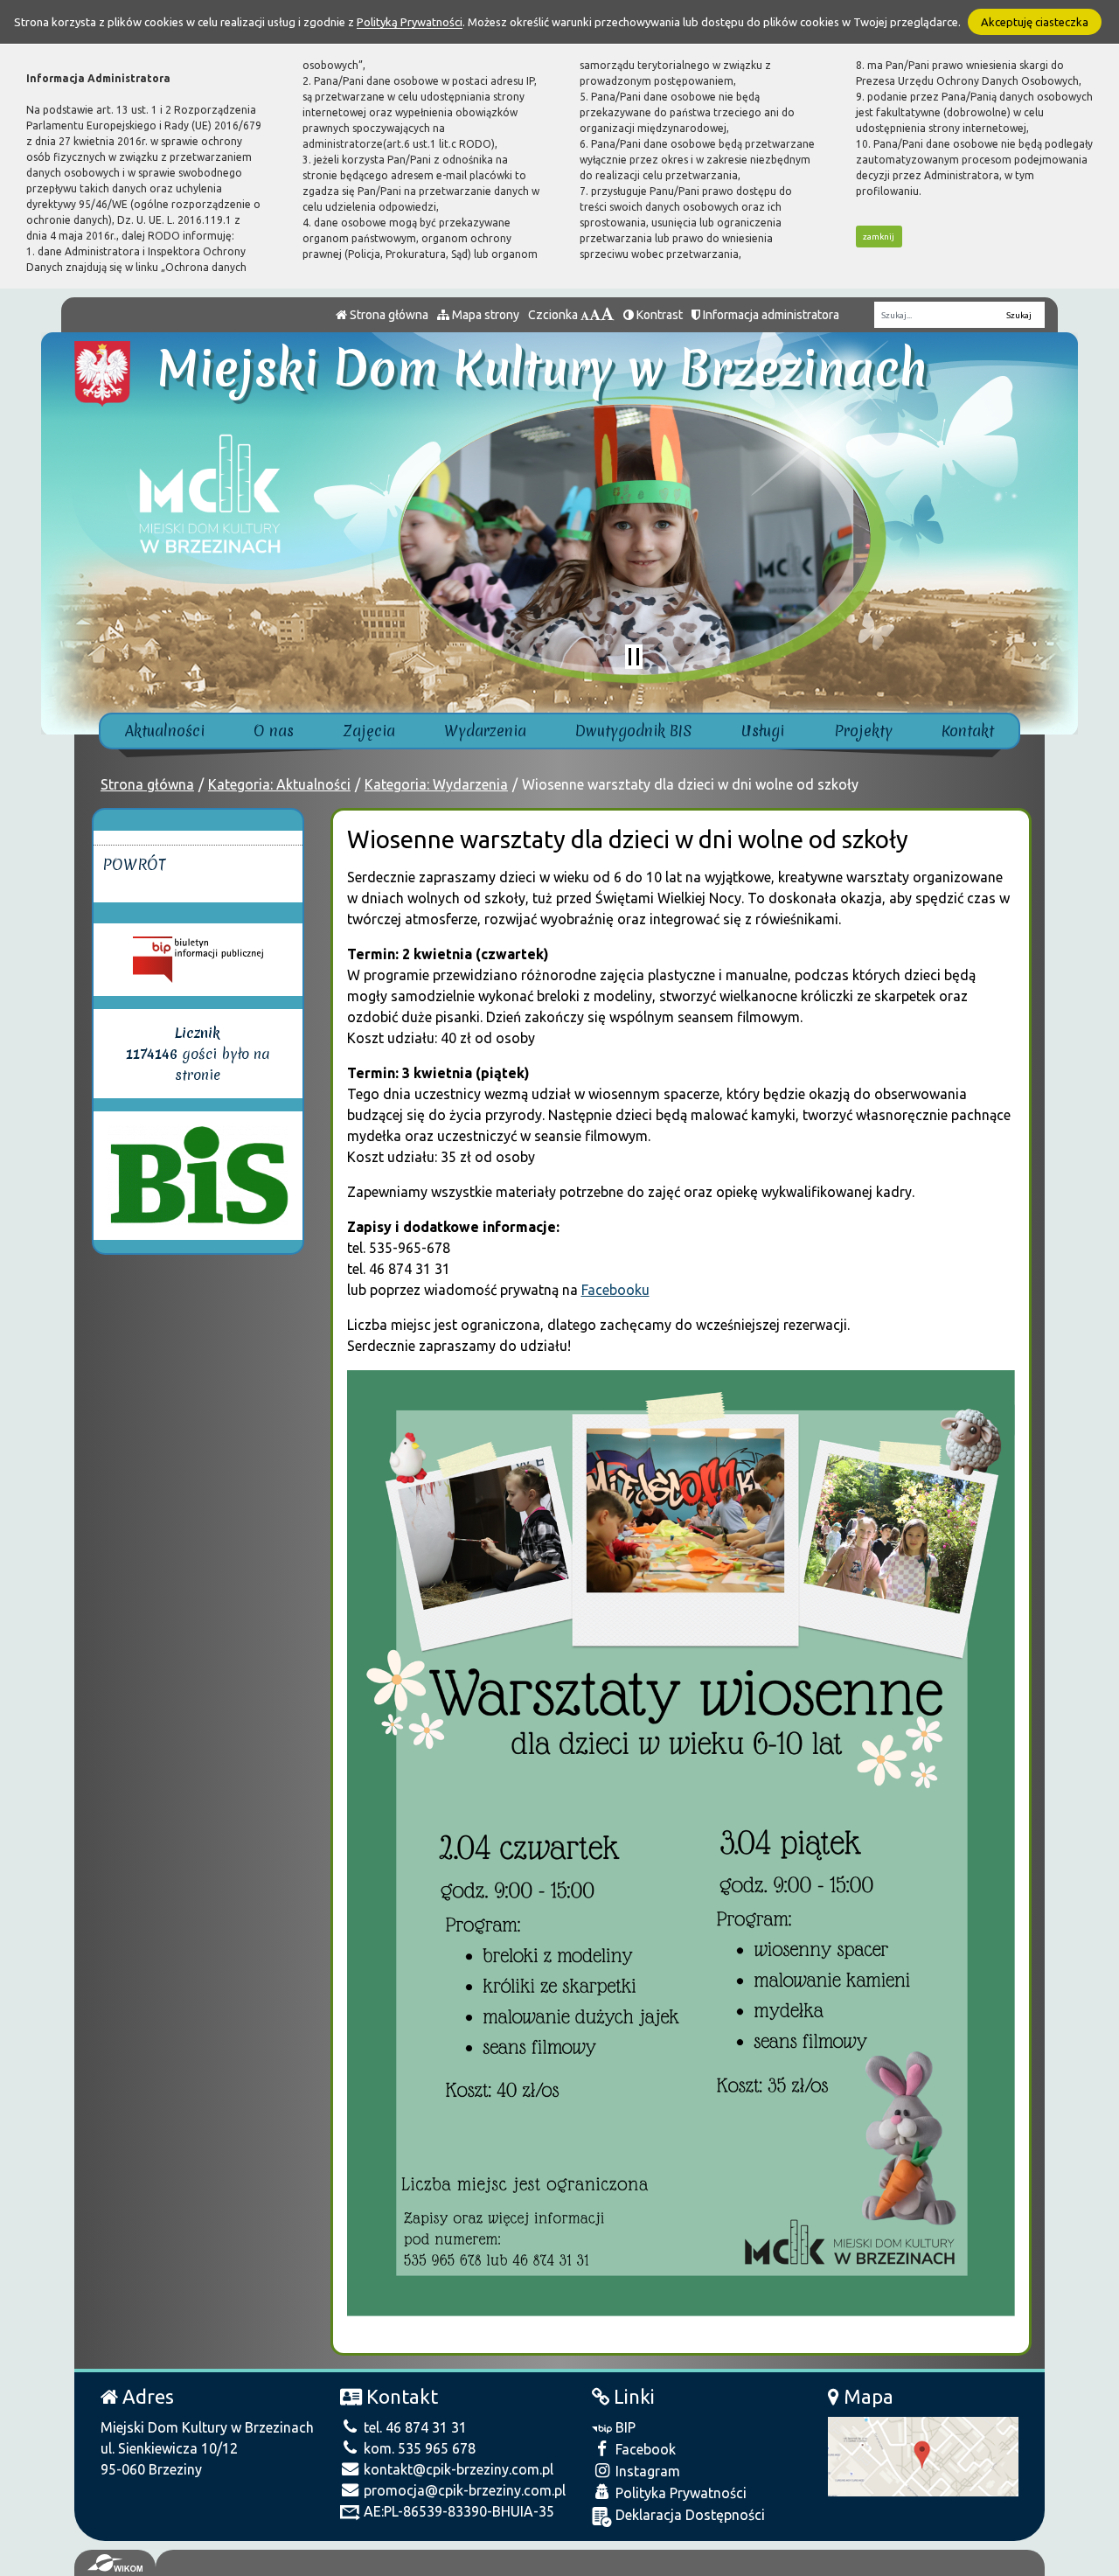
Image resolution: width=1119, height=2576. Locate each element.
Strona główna (388, 315)
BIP (624, 2427)
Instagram (646, 2471)
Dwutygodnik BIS (634, 731)
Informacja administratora (770, 315)
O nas (274, 731)
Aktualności (165, 731)
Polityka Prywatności (679, 2493)
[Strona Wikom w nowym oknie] (115, 2563)
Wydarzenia (485, 731)
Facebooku (615, 1290)
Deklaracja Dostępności (688, 2515)
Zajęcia (369, 731)
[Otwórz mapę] (923, 2455)
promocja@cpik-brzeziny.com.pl (463, 2490)
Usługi (763, 731)
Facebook (644, 2449)
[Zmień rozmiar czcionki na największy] (608, 315)
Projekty (863, 731)
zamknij (879, 237)
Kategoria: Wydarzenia (436, 784)
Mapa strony (484, 315)
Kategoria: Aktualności (279, 784)
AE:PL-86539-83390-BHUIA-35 (457, 2511)
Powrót (134, 864)
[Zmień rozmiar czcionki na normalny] (585, 315)
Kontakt (968, 731)
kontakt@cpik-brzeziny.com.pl (457, 2469)
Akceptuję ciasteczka (1035, 22)
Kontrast (658, 315)
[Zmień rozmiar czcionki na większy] (595, 315)
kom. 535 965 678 (418, 2448)
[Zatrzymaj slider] (634, 657)
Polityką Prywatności (410, 22)
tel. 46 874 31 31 (414, 2427)
